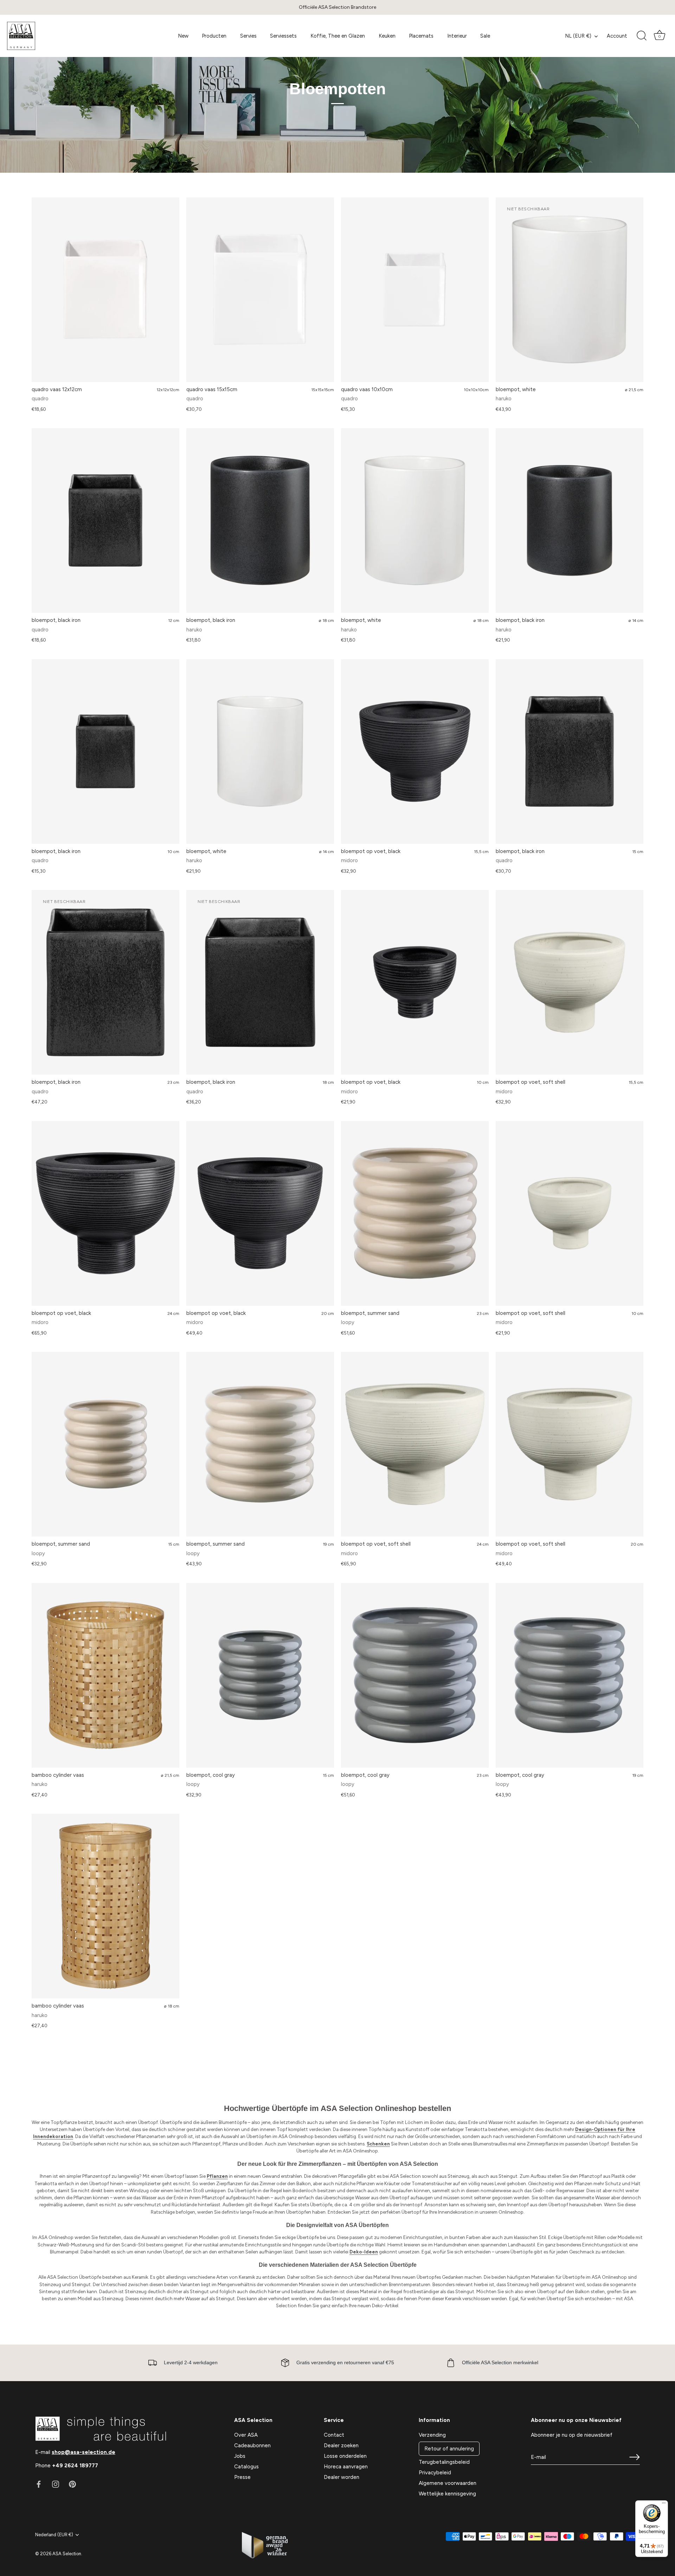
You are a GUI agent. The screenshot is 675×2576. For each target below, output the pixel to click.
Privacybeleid (435, 2473)
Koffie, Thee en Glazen (338, 36)
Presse (242, 2477)
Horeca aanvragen (346, 2467)
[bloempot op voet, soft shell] (570, 982)
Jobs (240, 2456)
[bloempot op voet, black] (415, 752)
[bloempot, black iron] (105, 520)
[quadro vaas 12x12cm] (105, 290)
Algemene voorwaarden (448, 2483)
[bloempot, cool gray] (260, 1675)
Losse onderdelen (345, 2456)
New (183, 36)
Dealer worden (342, 2477)
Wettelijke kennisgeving (447, 2494)
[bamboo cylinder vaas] (105, 1675)
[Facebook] (39, 2484)
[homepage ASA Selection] (59, 36)
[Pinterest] (72, 2484)
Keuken (387, 36)
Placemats (421, 36)
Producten (214, 36)
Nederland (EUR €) (54, 2535)
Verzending (432, 2435)
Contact (334, 2435)
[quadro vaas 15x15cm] (260, 290)
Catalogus (246, 2467)
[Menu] (664, 2505)
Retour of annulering (449, 2449)
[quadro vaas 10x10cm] (415, 290)
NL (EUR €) (578, 36)
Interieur (457, 36)
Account (617, 36)
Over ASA (246, 2435)
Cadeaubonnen (252, 2445)
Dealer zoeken (341, 2445)
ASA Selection (67, 2554)
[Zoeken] (642, 36)
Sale (485, 36)
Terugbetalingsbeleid (444, 2462)
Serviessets (283, 36)
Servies (248, 36)
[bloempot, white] (415, 520)
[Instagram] (56, 2484)
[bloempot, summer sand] (415, 1213)
